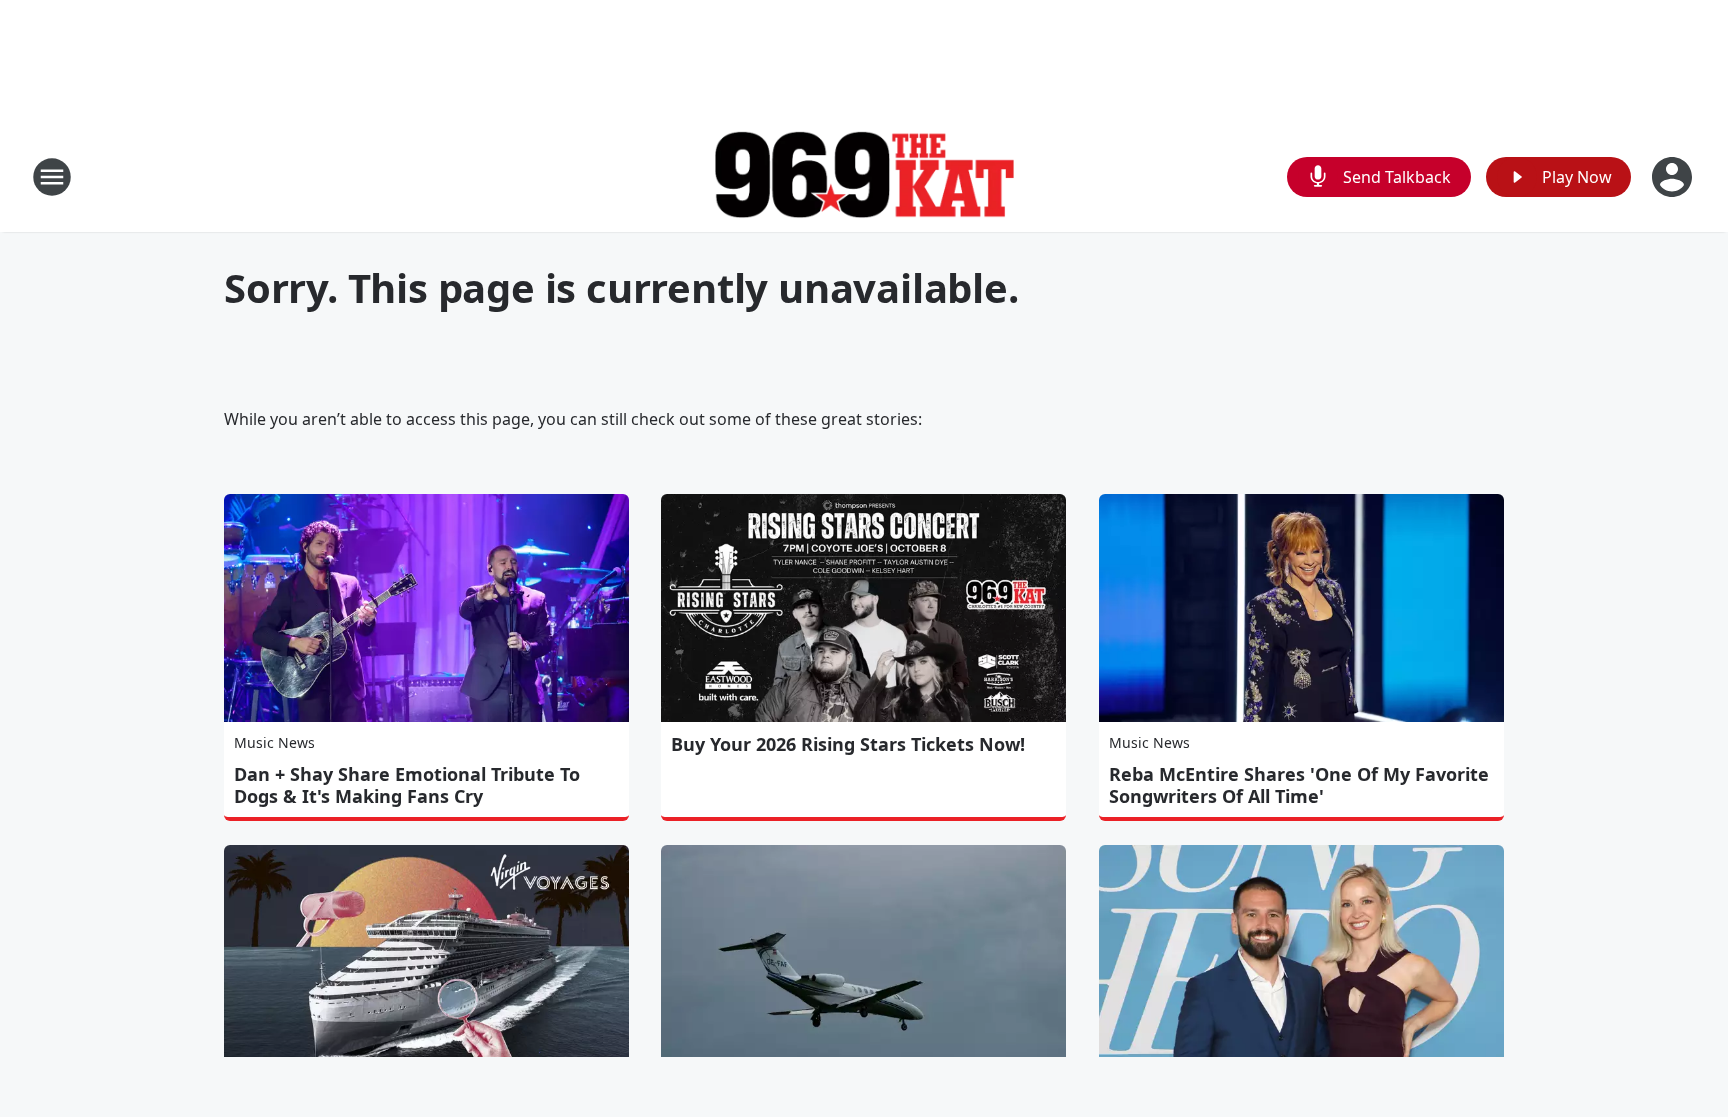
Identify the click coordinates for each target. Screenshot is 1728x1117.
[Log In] (1674, 177)
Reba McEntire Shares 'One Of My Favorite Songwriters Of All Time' (1299, 785)
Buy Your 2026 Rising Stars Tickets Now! (848, 744)
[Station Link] (864, 177)
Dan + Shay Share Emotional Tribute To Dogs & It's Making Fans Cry (407, 785)
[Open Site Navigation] (52, 177)
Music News (274, 742)
